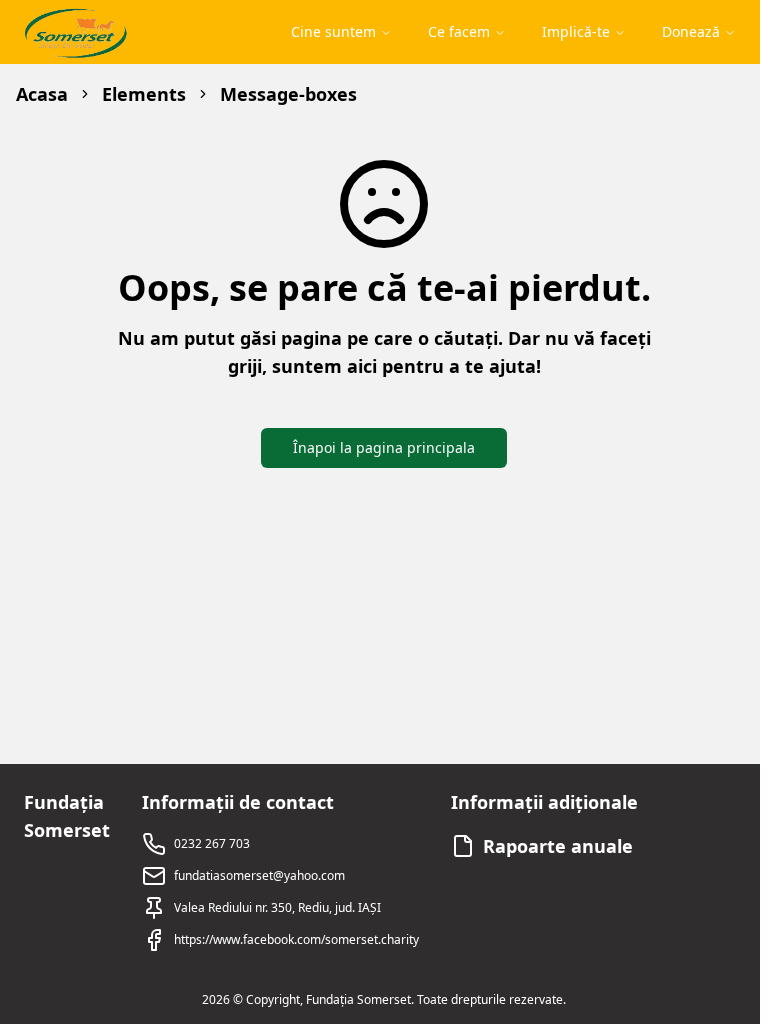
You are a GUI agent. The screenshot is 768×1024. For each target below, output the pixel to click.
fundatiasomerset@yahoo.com (259, 875)
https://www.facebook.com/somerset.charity (296, 939)
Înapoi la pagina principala (384, 447)
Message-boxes (288, 94)
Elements (144, 94)
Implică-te (576, 31)
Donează (691, 31)
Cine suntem (333, 31)
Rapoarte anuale (558, 846)
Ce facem (459, 31)
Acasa (42, 94)
